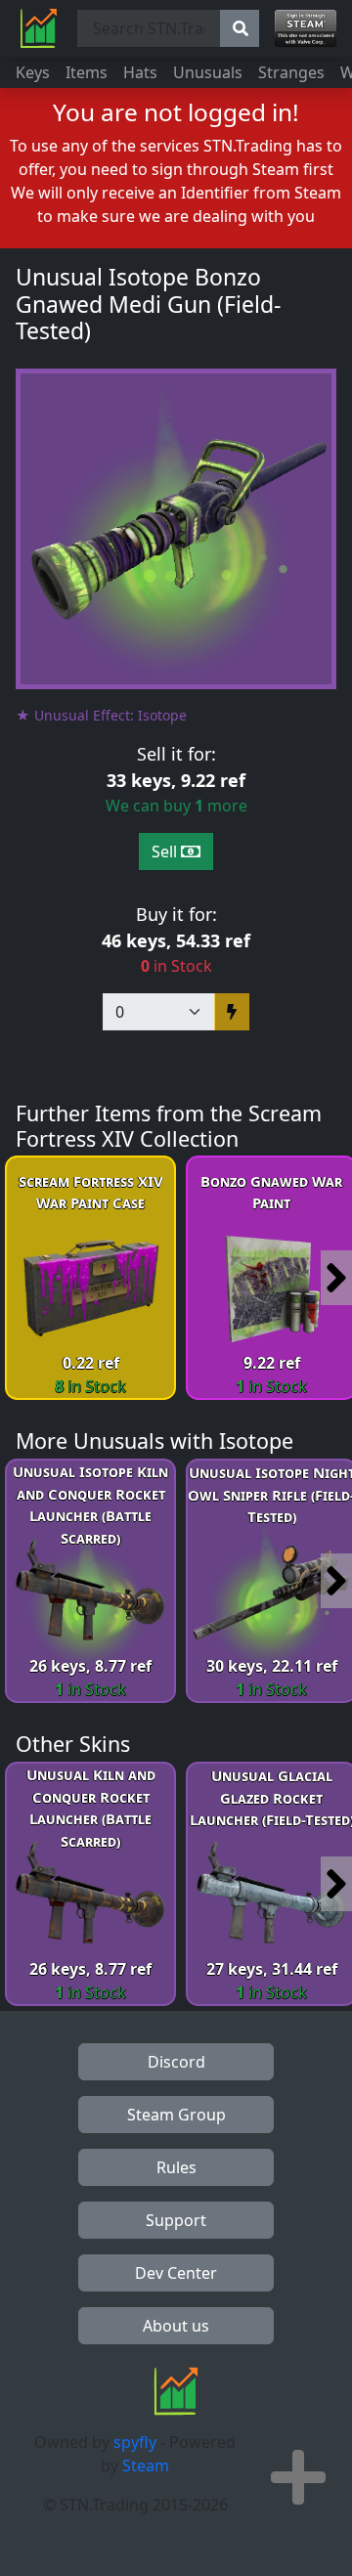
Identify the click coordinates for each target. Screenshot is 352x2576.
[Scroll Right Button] (336, 1278)
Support (176, 2220)
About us (176, 2326)
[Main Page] (39, 28)
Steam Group (176, 2115)
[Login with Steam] (306, 28)
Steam (146, 2466)
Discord (176, 2062)
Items (87, 72)
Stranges (291, 72)
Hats (140, 72)
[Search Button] (240, 28)
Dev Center (176, 2273)
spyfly (135, 2442)
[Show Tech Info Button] (298, 2477)
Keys (33, 72)
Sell (166, 851)
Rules (176, 2167)
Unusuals (208, 72)
